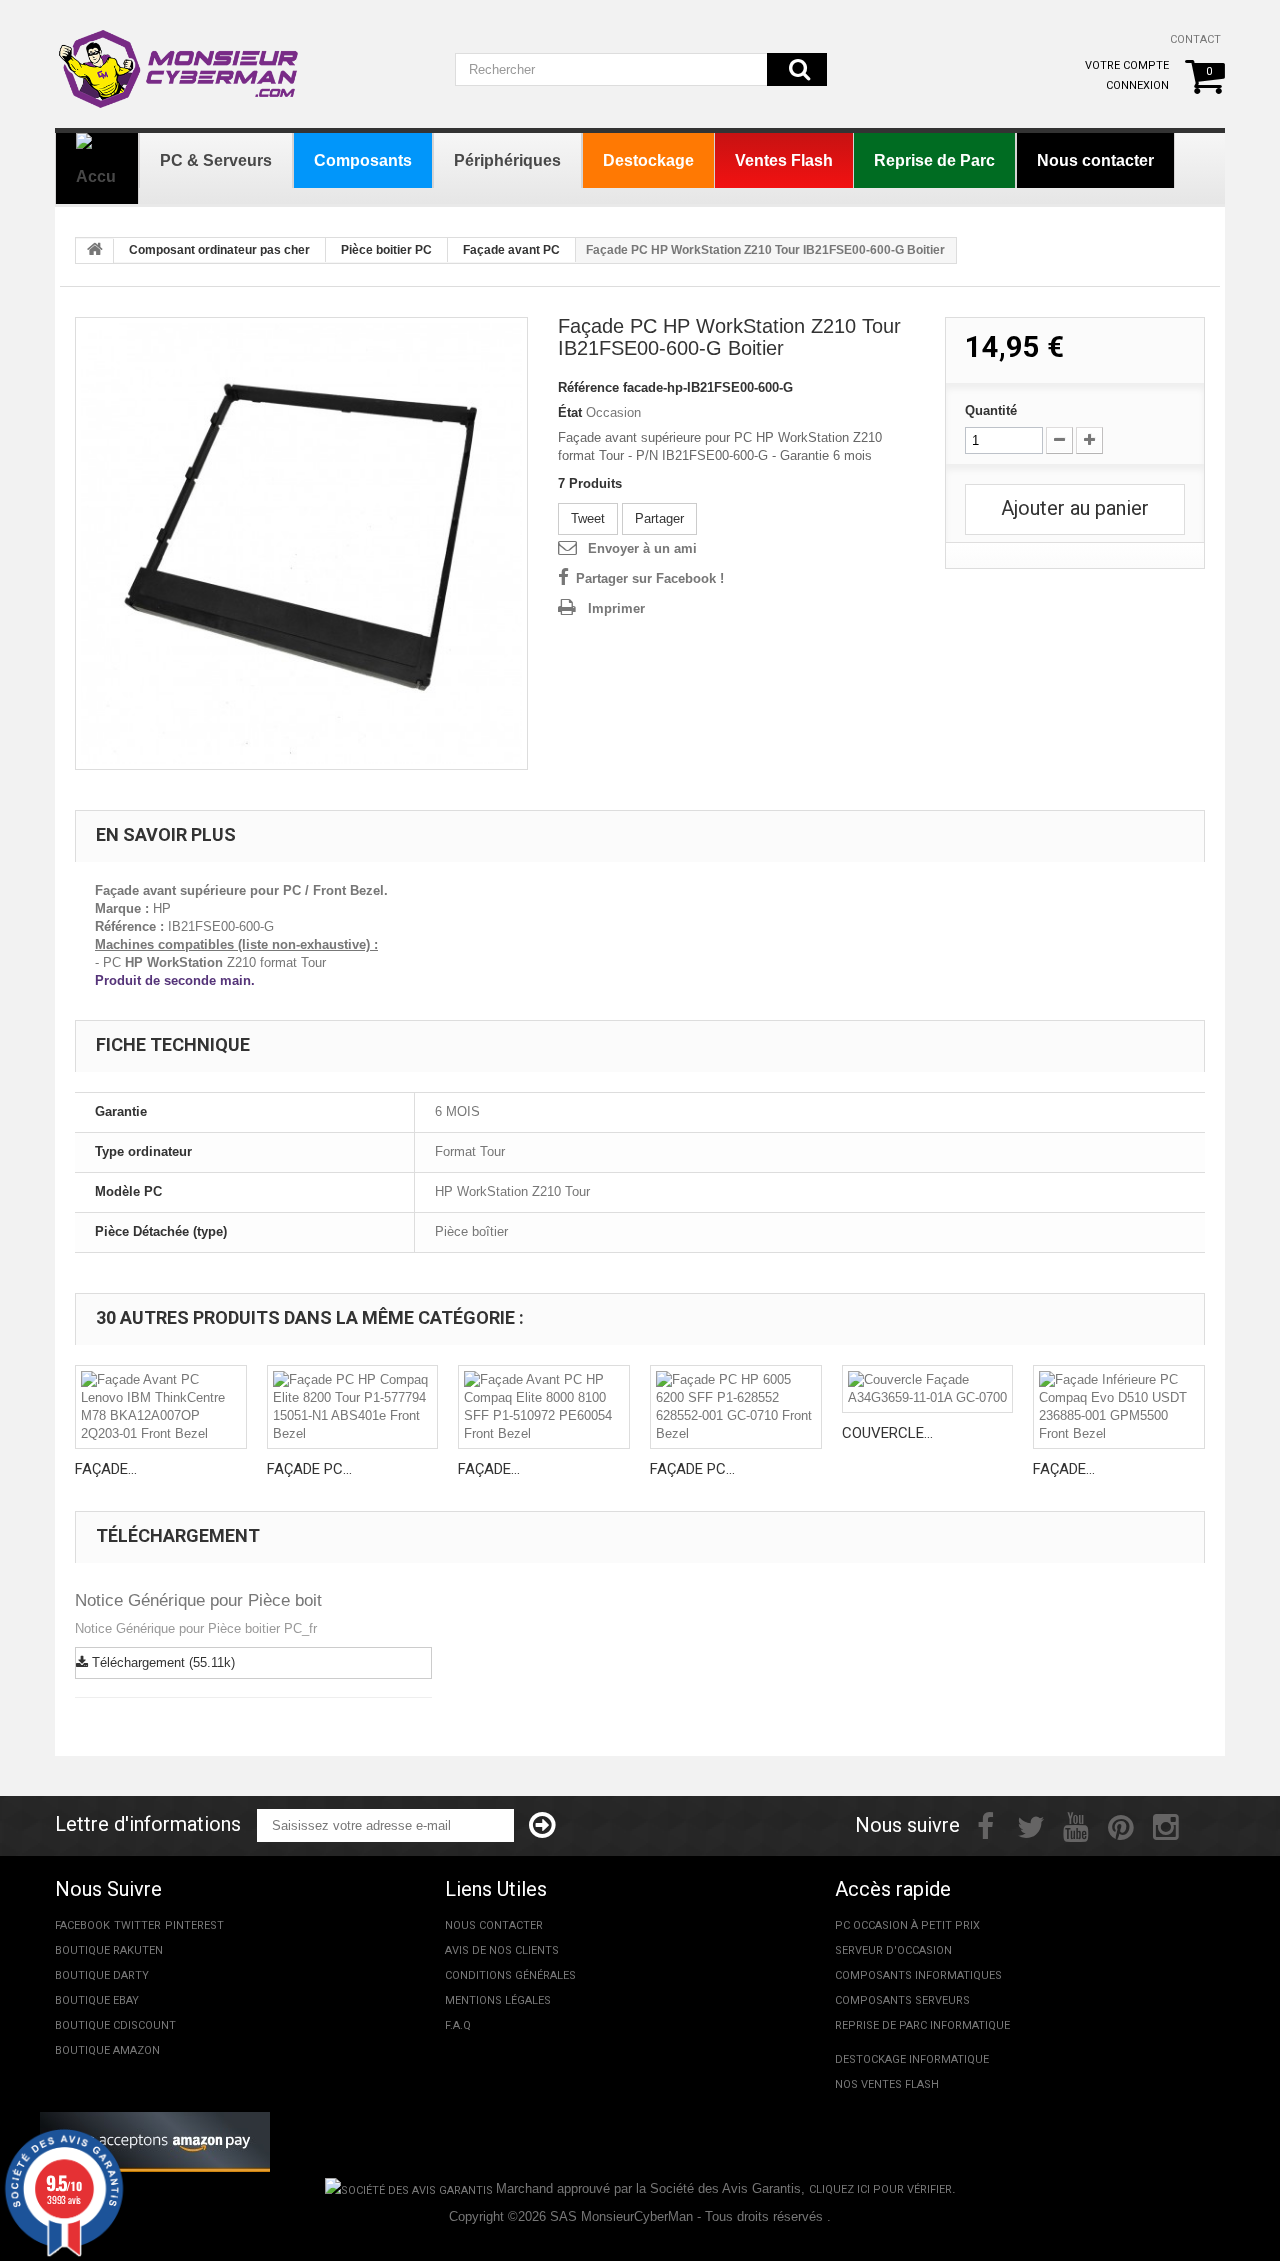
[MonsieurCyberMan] (180, 59)
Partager (659, 518)
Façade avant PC (511, 250)
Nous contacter (494, 1925)
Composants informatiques (918, 1975)
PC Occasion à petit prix (907, 1925)
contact (1195, 39)
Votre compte (1127, 65)
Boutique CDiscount (115, 2025)
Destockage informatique (912, 2059)
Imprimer (616, 608)
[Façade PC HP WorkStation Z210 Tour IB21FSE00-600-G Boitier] (301, 543)
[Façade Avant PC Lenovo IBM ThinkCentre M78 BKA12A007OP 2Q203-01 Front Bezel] (161, 1407)
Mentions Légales (498, 2000)
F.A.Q (458, 2025)
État (570, 412)
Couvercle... (887, 1433)
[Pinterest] (1121, 1825)
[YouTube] (1076, 1825)
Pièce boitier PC (386, 250)
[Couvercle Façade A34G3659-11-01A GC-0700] (928, 1389)
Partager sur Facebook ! (650, 578)
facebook (82, 1925)
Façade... (106, 1469)
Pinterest (194, 1925)
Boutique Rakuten (109, 1950)
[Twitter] (1031, 1825)
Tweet (588, 518)
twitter (137, 1925)
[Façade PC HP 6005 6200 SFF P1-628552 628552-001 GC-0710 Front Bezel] (736, 1407)
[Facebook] (985, 1825)
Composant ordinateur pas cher (219, 250)
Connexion (1137, 85)
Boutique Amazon (107, 2050)
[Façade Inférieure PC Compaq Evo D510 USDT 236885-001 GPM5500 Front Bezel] (1119, 1407)
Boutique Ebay (97, 2000)
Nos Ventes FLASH (887, 2084)
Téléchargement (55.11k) (161, 1662)
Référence (588, 387)
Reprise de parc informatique (922, 2025)
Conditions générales (510, 1975)
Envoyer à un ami (642, 548)
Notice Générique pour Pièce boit (198, 1600)
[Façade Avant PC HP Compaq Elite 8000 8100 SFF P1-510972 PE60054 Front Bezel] (544, 1407)
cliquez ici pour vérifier (880, 2189)
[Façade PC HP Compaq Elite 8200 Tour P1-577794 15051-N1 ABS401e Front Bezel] (353, 1407)
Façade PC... (309, 1469)
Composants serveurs (902, 2000)
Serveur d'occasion (893, 1950)
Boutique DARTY (102, 1975)
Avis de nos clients (502, 1950)
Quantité (991, 410)
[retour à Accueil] (95, 251)
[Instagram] (1166, 1825)
